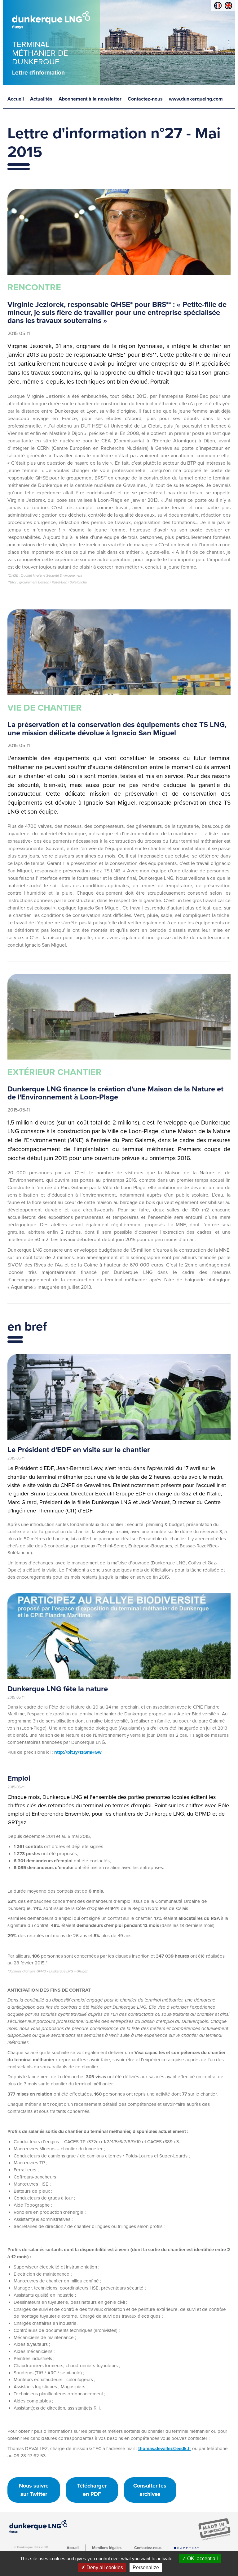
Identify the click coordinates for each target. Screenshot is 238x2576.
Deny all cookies (104, 2567)
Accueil (16, 99)
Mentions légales (107, 2548)
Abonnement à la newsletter (90, 99)
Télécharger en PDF (92, 2490)
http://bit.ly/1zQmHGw (78, 1752)
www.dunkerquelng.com (196, 99)
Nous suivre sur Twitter (34, 2490)
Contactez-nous (145, 99)
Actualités (41, 99)
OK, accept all (202, 2559)
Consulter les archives (150, 2490)
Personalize (146, 2567)
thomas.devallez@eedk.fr (165, 2449)
